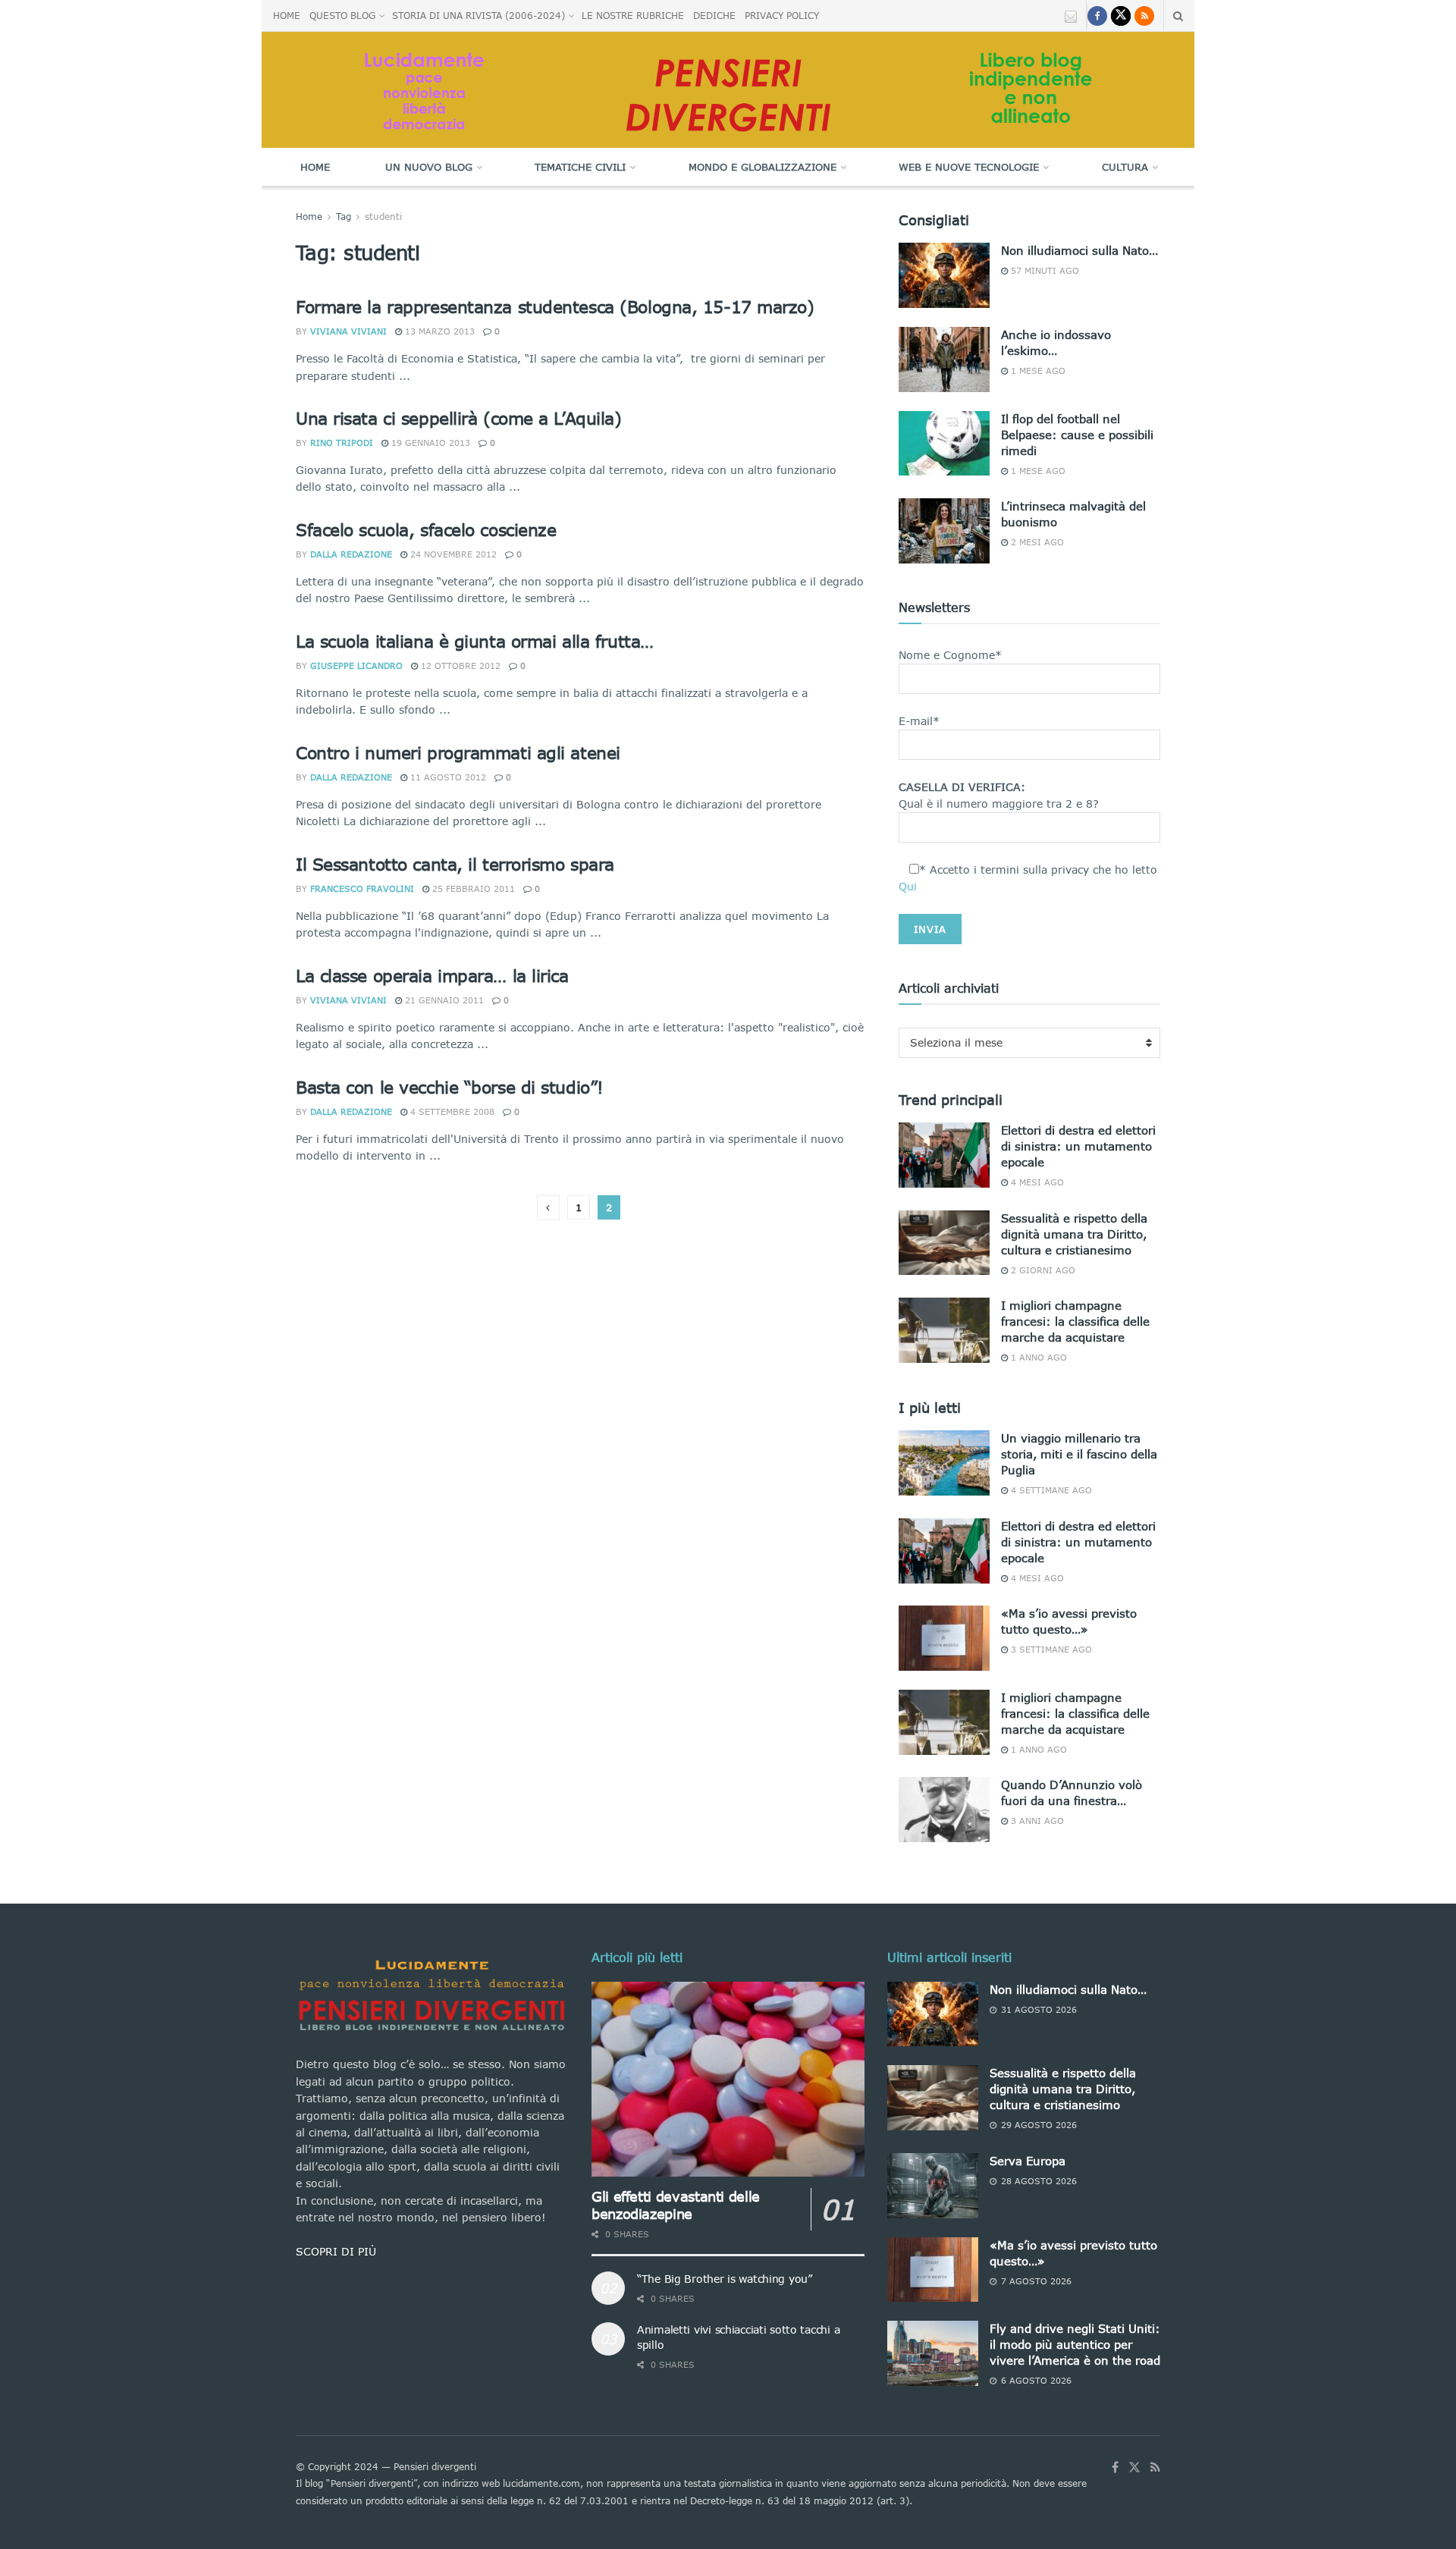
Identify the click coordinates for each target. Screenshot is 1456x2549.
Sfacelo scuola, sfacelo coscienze (426, 530)
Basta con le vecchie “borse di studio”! (450, 1087)
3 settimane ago (1050, 1649)
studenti (383, 217)
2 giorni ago (1042, 1270)
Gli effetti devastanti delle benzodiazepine (676, 2205)
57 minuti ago (1043, 270)
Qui (908, 886)
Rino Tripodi (342, 443)
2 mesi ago (1036, 542)
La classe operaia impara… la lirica (432, 976)
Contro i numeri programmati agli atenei (458, 753)
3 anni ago (1036, 1821)
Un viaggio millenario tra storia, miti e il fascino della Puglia (1079, 1454)
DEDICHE (714, 16)
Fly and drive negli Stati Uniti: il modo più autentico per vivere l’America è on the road (1075, 2344)
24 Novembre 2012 (452, 554)
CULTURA (1125, 167)
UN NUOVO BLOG (429, 167)
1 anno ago (1037, 1357)
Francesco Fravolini (362, 888)
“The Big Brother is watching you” (725, 2279)
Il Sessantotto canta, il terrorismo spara (455, 864)
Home (315, 167)
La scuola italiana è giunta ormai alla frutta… (475, 641)
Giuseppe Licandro (356, 666)
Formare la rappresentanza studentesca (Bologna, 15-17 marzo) (555, 307)
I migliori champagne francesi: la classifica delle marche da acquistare (1075, 1321)
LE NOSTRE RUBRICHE (633, 16)
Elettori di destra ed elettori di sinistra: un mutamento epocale (1078, 1146)
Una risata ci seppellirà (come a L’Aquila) (459, 418)
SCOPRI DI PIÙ (336, 2251)
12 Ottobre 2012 (459, 666)
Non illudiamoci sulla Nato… (1079, 250)
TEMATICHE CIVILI (580, 167)
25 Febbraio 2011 (472, 888)
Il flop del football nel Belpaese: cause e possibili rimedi (1077, 435)
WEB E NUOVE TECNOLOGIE (969, 167)
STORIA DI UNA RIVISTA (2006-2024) (479, 16)
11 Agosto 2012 (447, 777)
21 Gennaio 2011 (443, 1000)
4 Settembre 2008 (451, 1111)
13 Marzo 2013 (438, 331)
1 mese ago (1037, 370)
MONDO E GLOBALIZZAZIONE (763, 167)
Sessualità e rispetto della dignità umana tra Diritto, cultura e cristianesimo (1074, 1234)
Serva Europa (1028, 2161)
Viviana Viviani (348, 331)
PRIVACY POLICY (782, 16)
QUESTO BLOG (342, 16)
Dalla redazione (351, 554)
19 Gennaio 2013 (429, 443)
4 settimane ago (1050, 1490)
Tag (344, 217)
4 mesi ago (1036, 1182)
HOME (287, 16)
